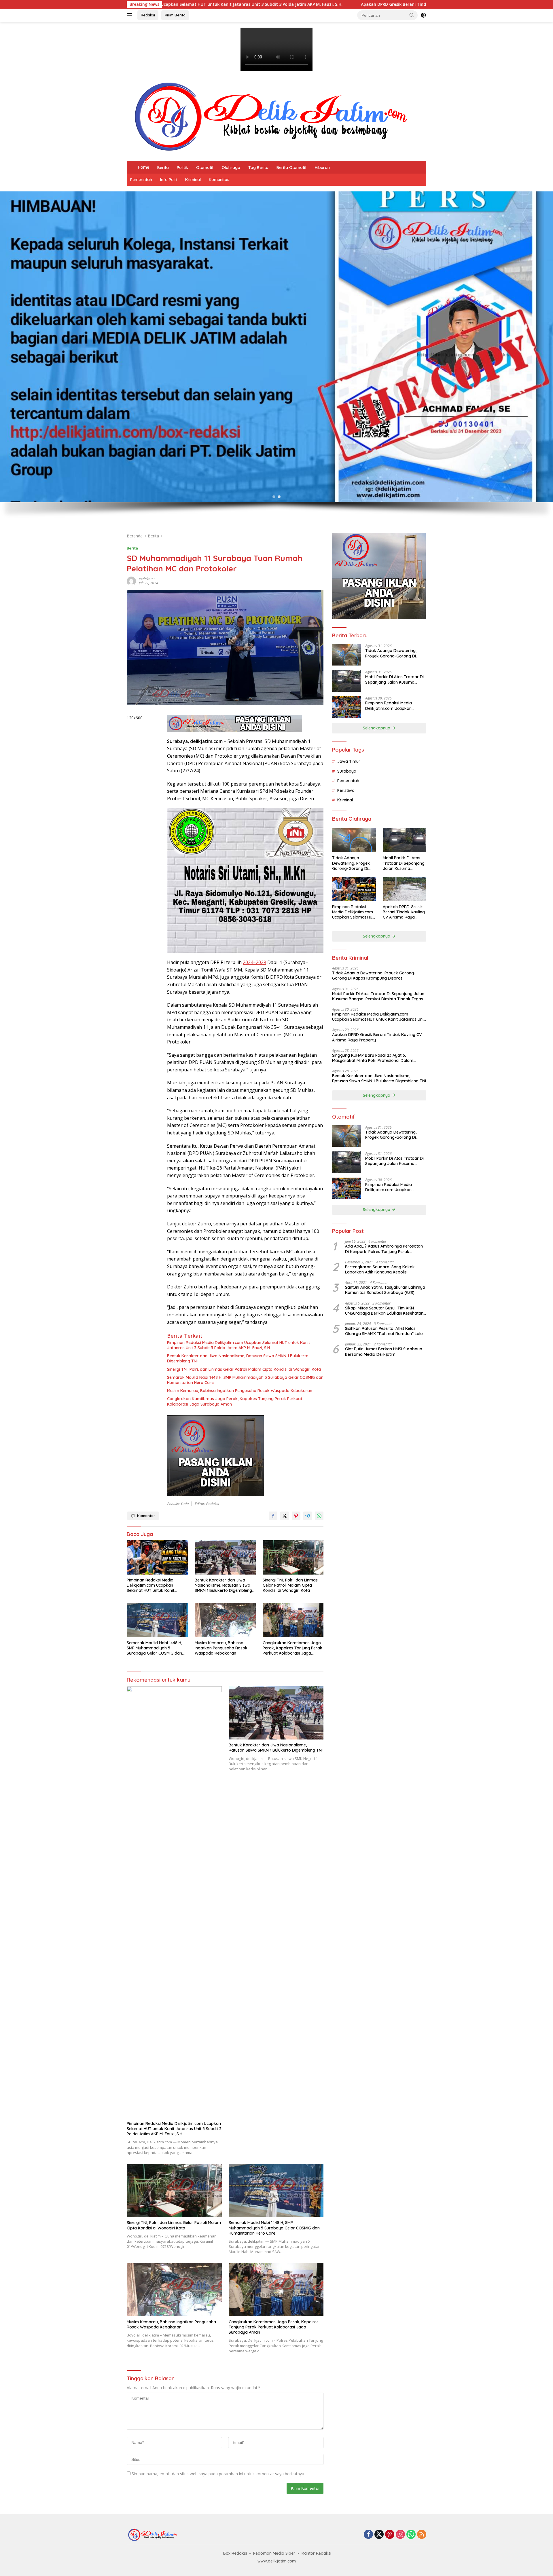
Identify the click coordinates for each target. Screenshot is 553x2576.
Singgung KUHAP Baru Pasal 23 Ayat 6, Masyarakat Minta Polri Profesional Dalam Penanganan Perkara (407, 4)
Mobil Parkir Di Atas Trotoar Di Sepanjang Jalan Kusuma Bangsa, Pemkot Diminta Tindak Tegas (394, 679)
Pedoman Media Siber (274, 2553)
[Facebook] (368, 2535)
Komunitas (219, 180)
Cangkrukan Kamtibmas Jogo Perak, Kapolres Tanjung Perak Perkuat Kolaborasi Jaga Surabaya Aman (235, 1401)
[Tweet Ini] (285, 1516)
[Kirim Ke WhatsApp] (319, 1516)
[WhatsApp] (411, 2535)
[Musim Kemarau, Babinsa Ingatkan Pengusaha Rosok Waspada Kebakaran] (225, 1620)
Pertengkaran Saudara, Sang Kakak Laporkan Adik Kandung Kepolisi (380, 1269)
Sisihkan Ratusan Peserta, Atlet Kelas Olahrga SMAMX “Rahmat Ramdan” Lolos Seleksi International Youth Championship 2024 (385, 1331)
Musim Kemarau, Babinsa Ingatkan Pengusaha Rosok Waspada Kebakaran (240, 1391)
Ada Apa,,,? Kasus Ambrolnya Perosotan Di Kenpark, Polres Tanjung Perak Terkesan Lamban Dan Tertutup (384, 1249)
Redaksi (148, 15)
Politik (182, 168)
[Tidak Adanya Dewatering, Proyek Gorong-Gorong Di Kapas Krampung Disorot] (346, 655)
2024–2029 (254, 962)
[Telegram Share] (308, 1516)
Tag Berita (258, 168)
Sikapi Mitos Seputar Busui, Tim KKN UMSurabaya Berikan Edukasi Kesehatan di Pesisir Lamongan (384, 1310)
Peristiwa (346, 790)
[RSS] (422, 2535)
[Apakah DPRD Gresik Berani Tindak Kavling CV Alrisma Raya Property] (405, 889)
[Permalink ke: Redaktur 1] (131, 581)
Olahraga (231, 168)
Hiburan (322, 168)
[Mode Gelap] (423, 15)
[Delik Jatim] (271, 116)
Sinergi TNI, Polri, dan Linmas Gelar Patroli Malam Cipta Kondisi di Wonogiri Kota (244, 1369)
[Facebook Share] (273, 1516)
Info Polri (169, 180)
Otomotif (205, 168)
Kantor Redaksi (316, 2553)
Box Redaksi (235, 2553)
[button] (412, 15)
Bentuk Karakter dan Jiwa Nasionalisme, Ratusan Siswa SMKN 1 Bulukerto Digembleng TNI (238, 1358)
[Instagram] (400, 2535)
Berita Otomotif (292, 168)
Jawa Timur (349, 761)
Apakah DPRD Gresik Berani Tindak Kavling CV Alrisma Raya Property (215, 4)
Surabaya (347, 771)
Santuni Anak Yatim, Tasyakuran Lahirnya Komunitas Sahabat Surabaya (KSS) (385, 1290)
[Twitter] (379, 2535)
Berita (163, 168)
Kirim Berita (175, 15)
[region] (276, 359)
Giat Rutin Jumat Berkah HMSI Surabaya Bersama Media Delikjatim (384, 1351)
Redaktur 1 (147, 579)
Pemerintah (141, 180)
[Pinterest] (390, 2535)
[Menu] (131, 15)
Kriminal (193, 180)
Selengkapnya (377, 728)
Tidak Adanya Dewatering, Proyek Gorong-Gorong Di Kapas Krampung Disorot (391, 653)
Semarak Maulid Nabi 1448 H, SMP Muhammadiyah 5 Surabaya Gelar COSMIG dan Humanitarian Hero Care (245, 1380)
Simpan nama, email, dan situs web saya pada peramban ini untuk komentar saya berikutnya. (218, 2474)
